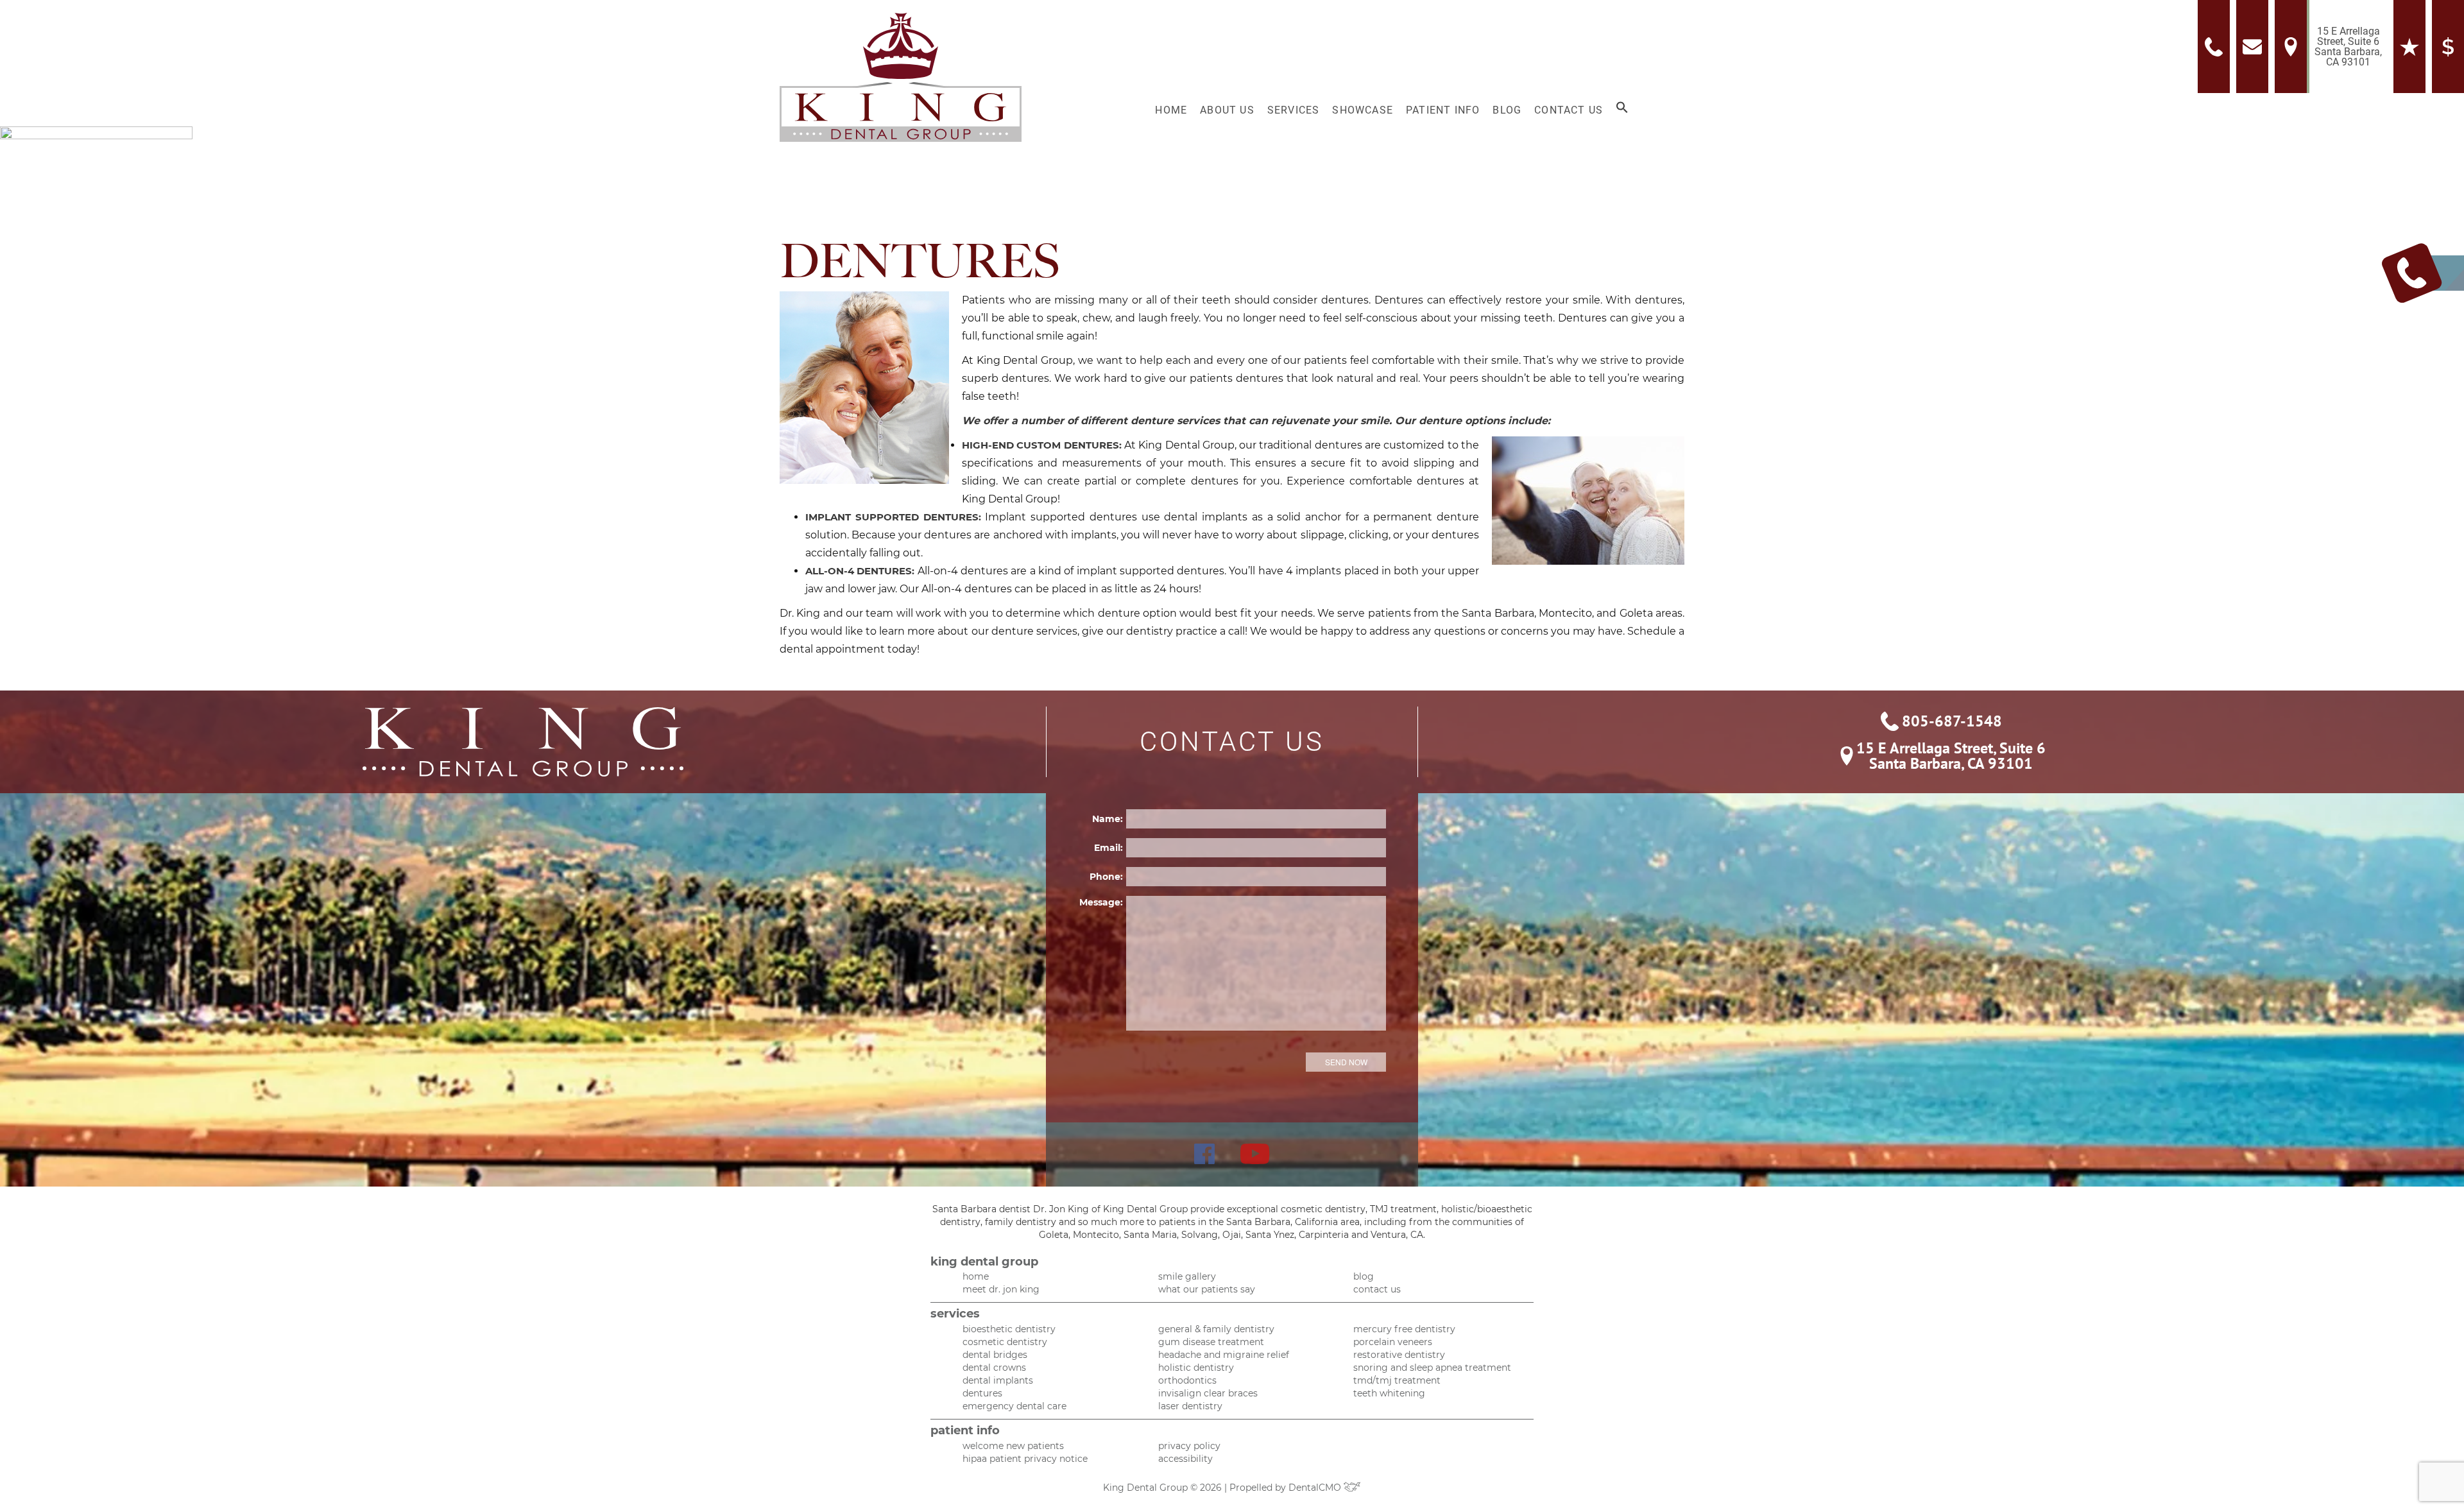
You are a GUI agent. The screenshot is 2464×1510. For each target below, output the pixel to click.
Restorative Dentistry (1399, 1355)
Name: (1108, 819)
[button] (1622, 110)
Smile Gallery (1187, 1276)
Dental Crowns (994, 1368)
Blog (1507, 110)
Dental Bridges (995, 1355)
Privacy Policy (1189, 1446)
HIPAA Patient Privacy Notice (1025, 1459)
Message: (1101, 902)
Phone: (1106, 877)
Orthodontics (1187, 1380)
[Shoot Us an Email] (2255, 47)
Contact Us (1569, 110)
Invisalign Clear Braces (1208, 1393)
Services (1294, 110)
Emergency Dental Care (1014, 1406)
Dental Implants (998, 1380)
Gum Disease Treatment (1211, 1342)
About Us (1227, 110)
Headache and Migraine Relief (1224, 1355)
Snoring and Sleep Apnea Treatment (1432, 1368)
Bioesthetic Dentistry (1009, 1329)
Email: (1108, 848)
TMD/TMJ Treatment (1397, 1380)
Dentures (982, 1393)
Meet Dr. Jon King (1001, 1289)
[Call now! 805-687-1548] (2217, 47)
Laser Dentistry (1190, 1406)
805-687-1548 (1952, 721)
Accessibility (1185, 1459)
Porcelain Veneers (1393, 1342)
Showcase (1363, 110)
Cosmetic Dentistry (1005, 1342)
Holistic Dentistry (1196, 1368)
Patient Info (1443, 110)
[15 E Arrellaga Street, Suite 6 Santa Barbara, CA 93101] (2294, 47)
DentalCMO (1316, 1488)
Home (1171, 110)
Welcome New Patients (1013, 1446)
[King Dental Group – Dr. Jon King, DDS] (901, 77)
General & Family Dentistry (1216, 1329)
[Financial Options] (2448, 47)
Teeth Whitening (1389, 1393)
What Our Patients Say (1207, 1289)
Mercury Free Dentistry (1404, 1329)
